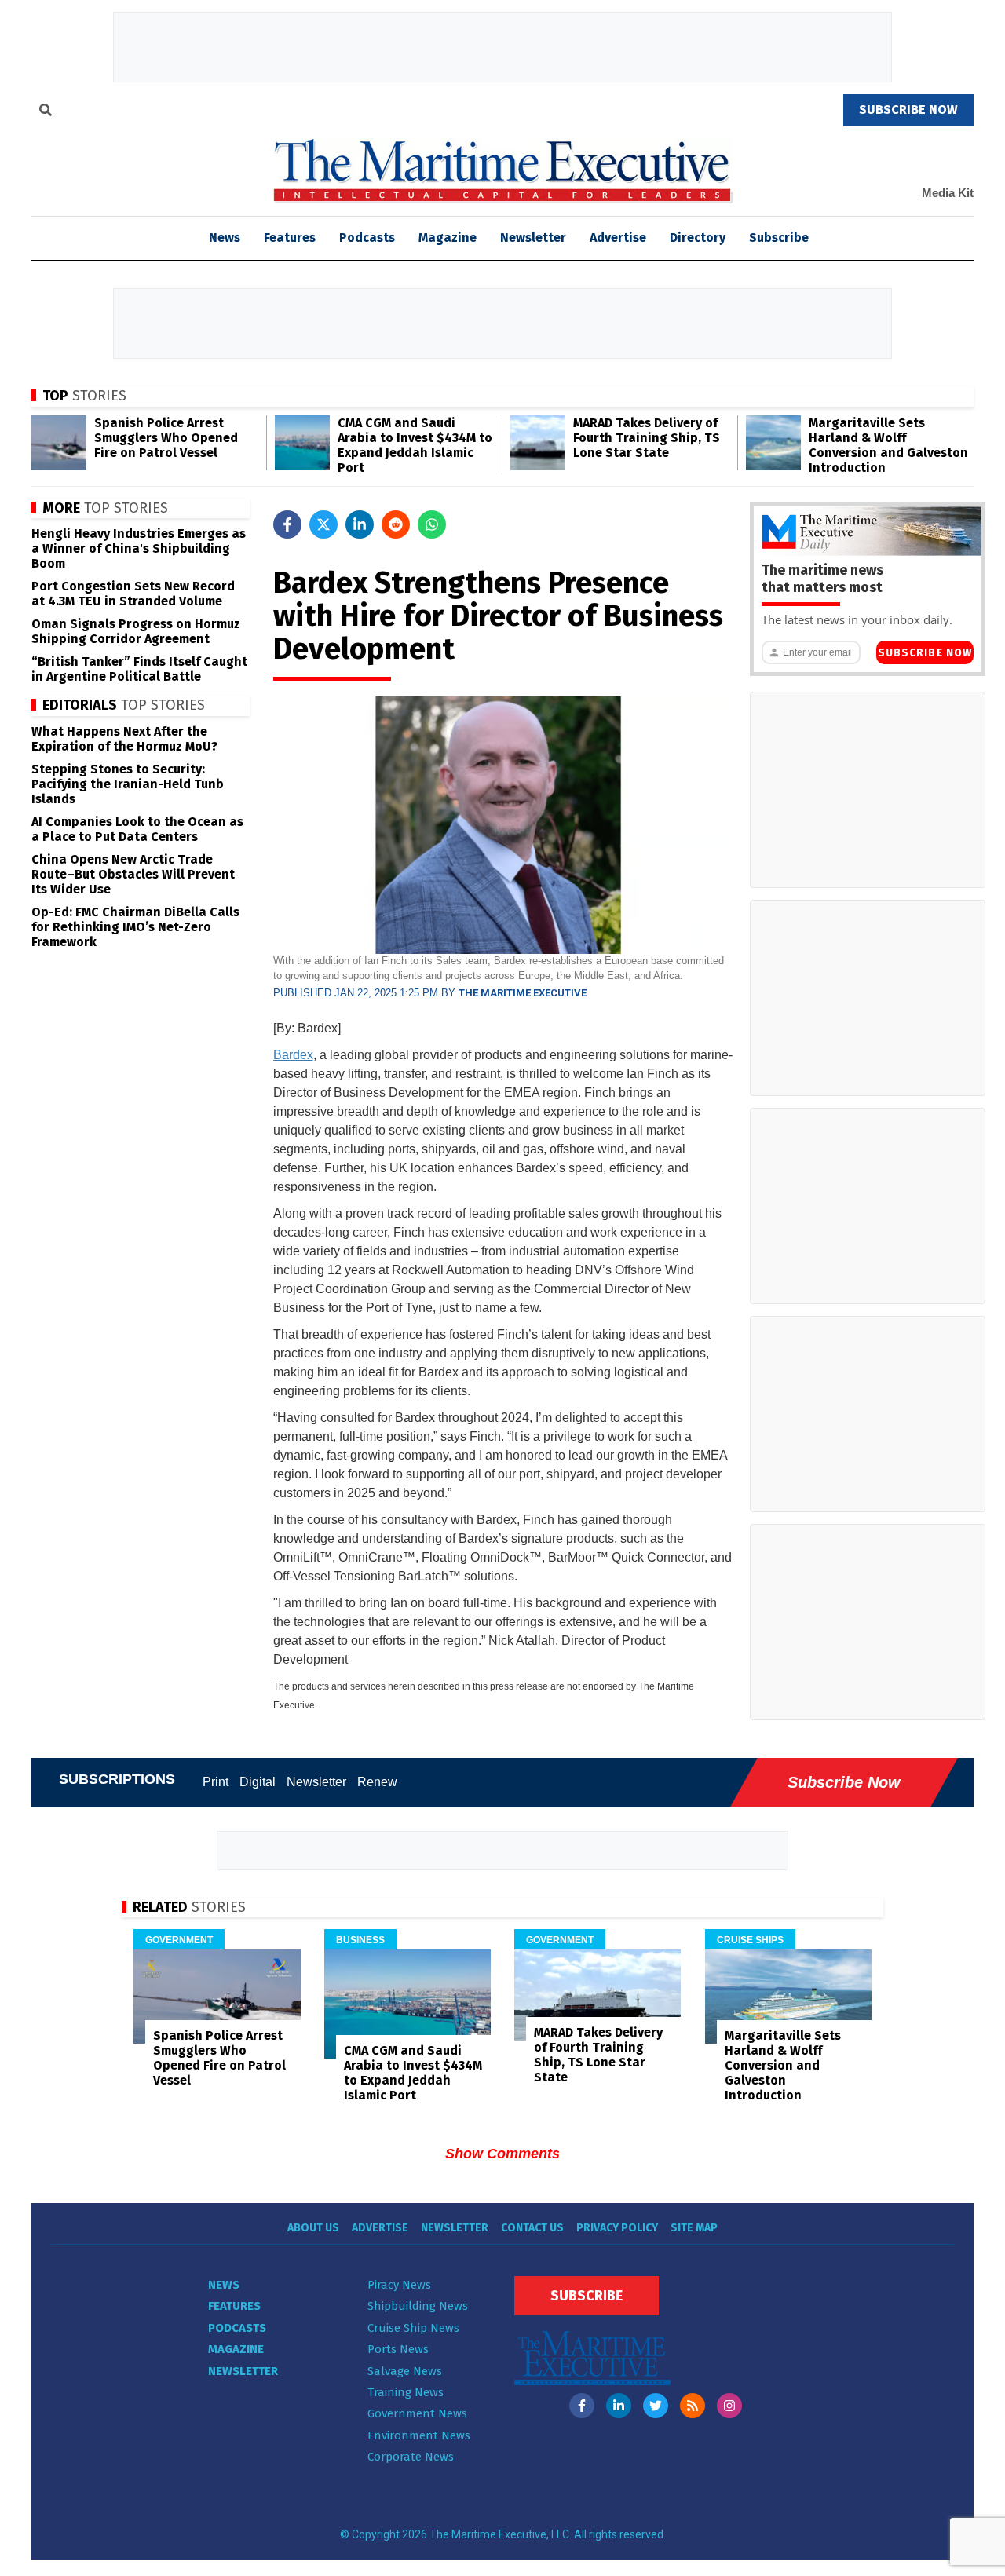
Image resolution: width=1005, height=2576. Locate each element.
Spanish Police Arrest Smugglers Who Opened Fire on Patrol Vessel (166, 438)
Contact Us (532, 2228)
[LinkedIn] (619, 2406)
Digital (258, 1782)
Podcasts (367, 238)
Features (290, 238)
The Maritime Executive (523, 993)
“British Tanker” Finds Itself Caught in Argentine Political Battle (139, 669)
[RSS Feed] (693, 2406)
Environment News (419, 2435)
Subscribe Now (925, 653)
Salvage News (405, 2371)
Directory (698, 238)
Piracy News (399, 2285)
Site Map (694, 2228)
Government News (417, 2413)
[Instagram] (729, 2406)
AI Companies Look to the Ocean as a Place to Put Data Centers (137, 829)
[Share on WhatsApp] (432, 524)
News (224, 2285)
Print (216, 1782)
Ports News (398, 2349)
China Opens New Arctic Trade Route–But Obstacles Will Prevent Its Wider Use (133, 874)
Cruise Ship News (413, 2328)
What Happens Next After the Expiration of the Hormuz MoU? (124, 739)
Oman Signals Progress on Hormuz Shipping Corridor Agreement (136, 631)
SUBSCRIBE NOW (908, 110)
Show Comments (502, 2154)
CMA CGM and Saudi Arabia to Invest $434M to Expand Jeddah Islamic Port (415, 445)
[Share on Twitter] (323, 524)
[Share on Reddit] (396, 524)
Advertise (618, 238)
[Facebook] (582, 2406)
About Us (313, 2228)
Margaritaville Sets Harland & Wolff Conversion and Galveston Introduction (888, 445)
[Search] (46, 112)
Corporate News (411, 2457)
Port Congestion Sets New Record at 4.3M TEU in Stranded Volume (133, 594)
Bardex (293, 1055)
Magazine (448, 238)
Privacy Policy (617, 2228)
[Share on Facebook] (287, 524)
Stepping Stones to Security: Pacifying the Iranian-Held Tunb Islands (128, 784)
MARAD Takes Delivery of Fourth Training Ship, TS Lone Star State (647, 438)
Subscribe (779, 238)
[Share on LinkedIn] (360, 524)
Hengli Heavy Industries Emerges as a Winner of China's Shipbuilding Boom (139, 548)
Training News (406, 2392)
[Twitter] (656, 2406)
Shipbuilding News (418, 2306)
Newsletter (533, 238)
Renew (377, 1782)
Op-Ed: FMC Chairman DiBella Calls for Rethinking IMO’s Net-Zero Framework (135, 927)
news (225, 238)
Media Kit (948, 193)
